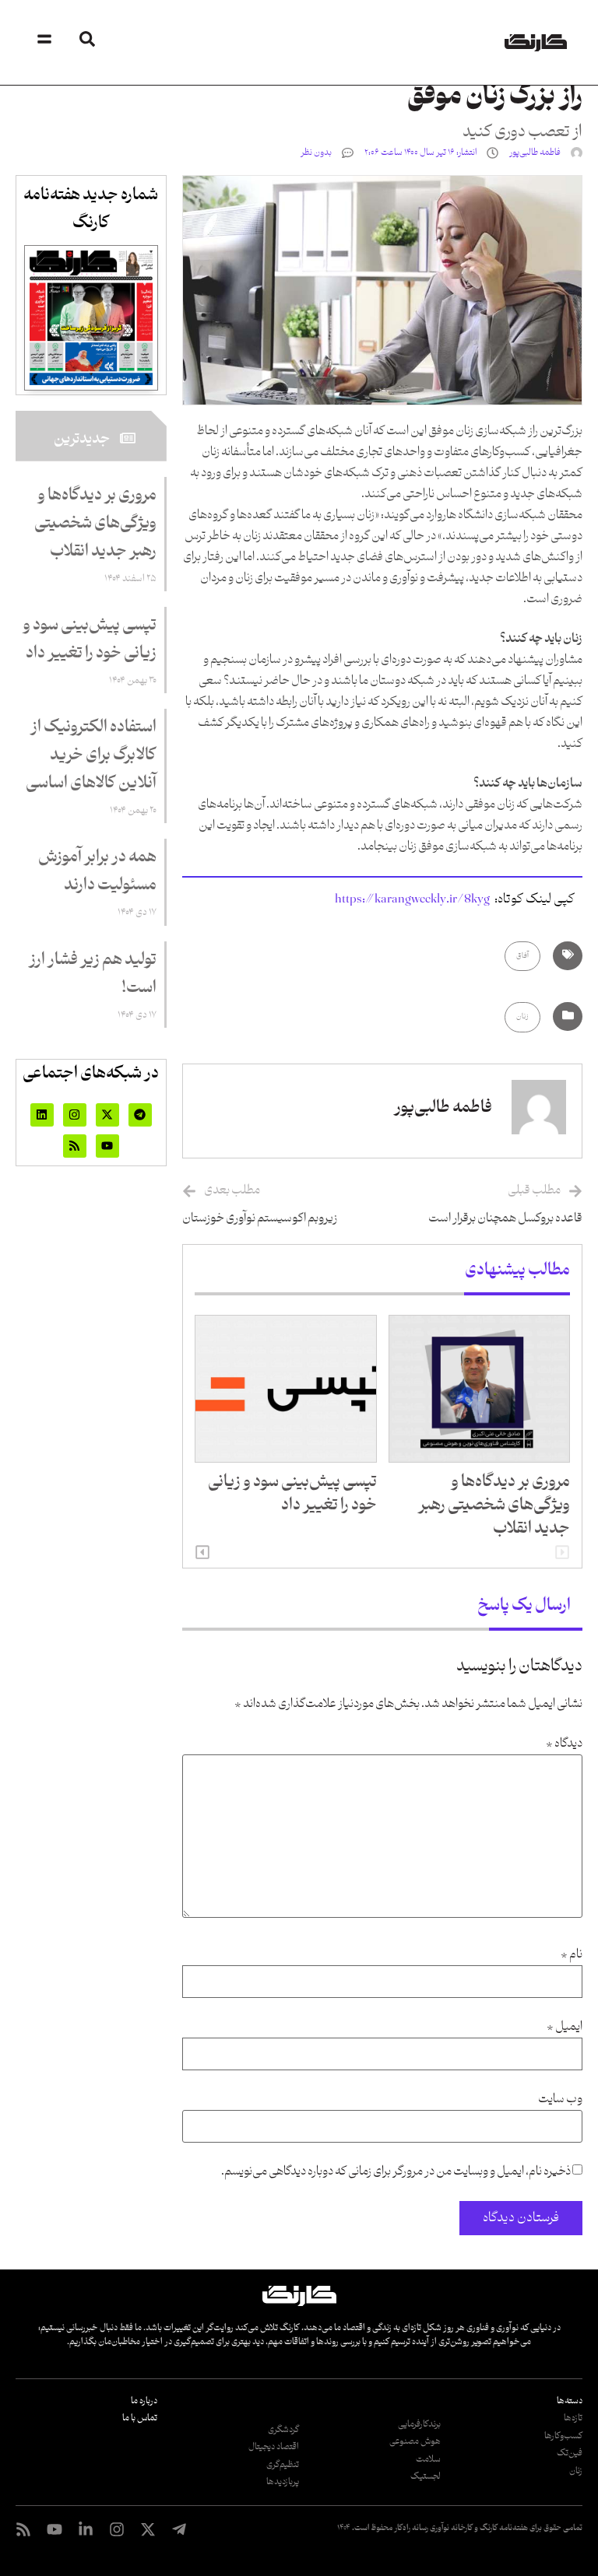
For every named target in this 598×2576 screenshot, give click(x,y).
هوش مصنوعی (415, 2441)
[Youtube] (107, 1146)
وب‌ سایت (560, 2099)
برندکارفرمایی (419, 2424)
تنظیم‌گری (283, 2465)
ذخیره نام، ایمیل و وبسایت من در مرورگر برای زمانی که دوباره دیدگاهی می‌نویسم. (396, 2172)
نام (572, 1955)
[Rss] (75, 1146)
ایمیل (565, 2027)
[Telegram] (140, 1115)
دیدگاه (564, 1744)
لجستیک (426, 2476)
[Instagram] (75, 1115)
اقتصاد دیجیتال (274, 2447)
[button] (202, 1552)
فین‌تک (570, 2453)
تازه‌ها (573, 2418)
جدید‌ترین (82, 439)
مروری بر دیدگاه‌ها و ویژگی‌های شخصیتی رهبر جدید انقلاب (494, 1505)
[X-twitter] (107, 1115)
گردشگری (283, 2430)
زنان (522, 1016)
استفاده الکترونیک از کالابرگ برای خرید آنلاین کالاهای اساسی (91, 755)
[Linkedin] (42, 1115)
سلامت (428, 2459)
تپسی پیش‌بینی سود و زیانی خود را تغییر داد (292, 1494)
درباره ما (144, 2401)
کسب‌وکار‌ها (563, 2436)
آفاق (522, 956)
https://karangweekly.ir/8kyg (412, 899)
